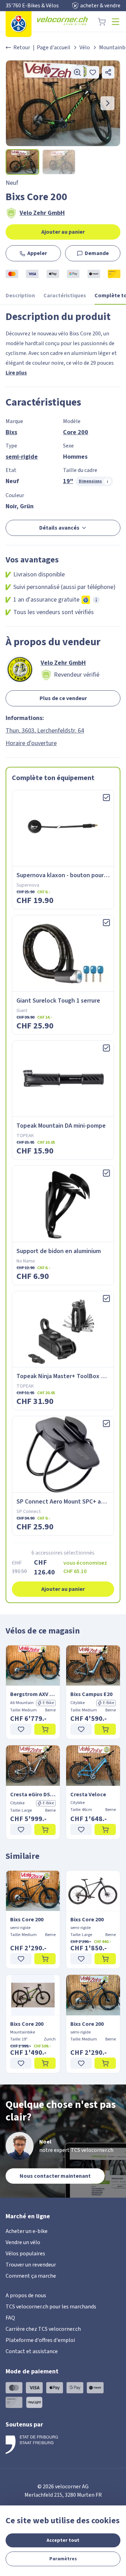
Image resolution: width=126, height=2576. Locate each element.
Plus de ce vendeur (63, 698)
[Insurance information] (96, 600)
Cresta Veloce (88, 1795)
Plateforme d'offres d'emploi (40, 2340)
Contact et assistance (32, 2351)
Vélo (85, 48)
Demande (97, 253)
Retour (22, 48)
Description (20, 296)
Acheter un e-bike (27, 2231)
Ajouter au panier (63, 232)
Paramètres (63, 2559)
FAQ (10, 2318)
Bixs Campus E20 (91, 1694)
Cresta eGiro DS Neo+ (33, 1795)
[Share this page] (108, 72)
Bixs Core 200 (27, 1920)
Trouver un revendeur (31, 2265)
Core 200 (76, 432)
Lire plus (16, 373)
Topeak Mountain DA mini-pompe (61, 1126)
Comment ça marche (31, 2276)
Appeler (37, 253)
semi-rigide (22, 457)
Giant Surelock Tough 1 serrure (58, 1001)
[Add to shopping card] (45, 1729)
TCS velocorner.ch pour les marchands (51, 2307)
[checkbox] (106, 798)
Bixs (11, 432)
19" (68, 481)
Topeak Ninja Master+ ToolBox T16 (64, 1376)
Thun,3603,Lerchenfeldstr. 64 (45, 731)
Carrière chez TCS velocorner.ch (43, 2329)
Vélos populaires (25, 2254)
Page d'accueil (54, 48)
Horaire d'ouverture (31, 743)
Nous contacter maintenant (55, 2176)
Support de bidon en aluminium (59, 1251)
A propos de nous (26, 2295)
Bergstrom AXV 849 (33, 1694)
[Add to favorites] (93, 72)
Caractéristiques (65, 296)
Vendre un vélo (23, 2242)
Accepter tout (63, 2540)
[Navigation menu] (115, 22)
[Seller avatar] (20, 669)
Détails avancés (59, 528)
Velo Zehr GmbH (42, 213)
